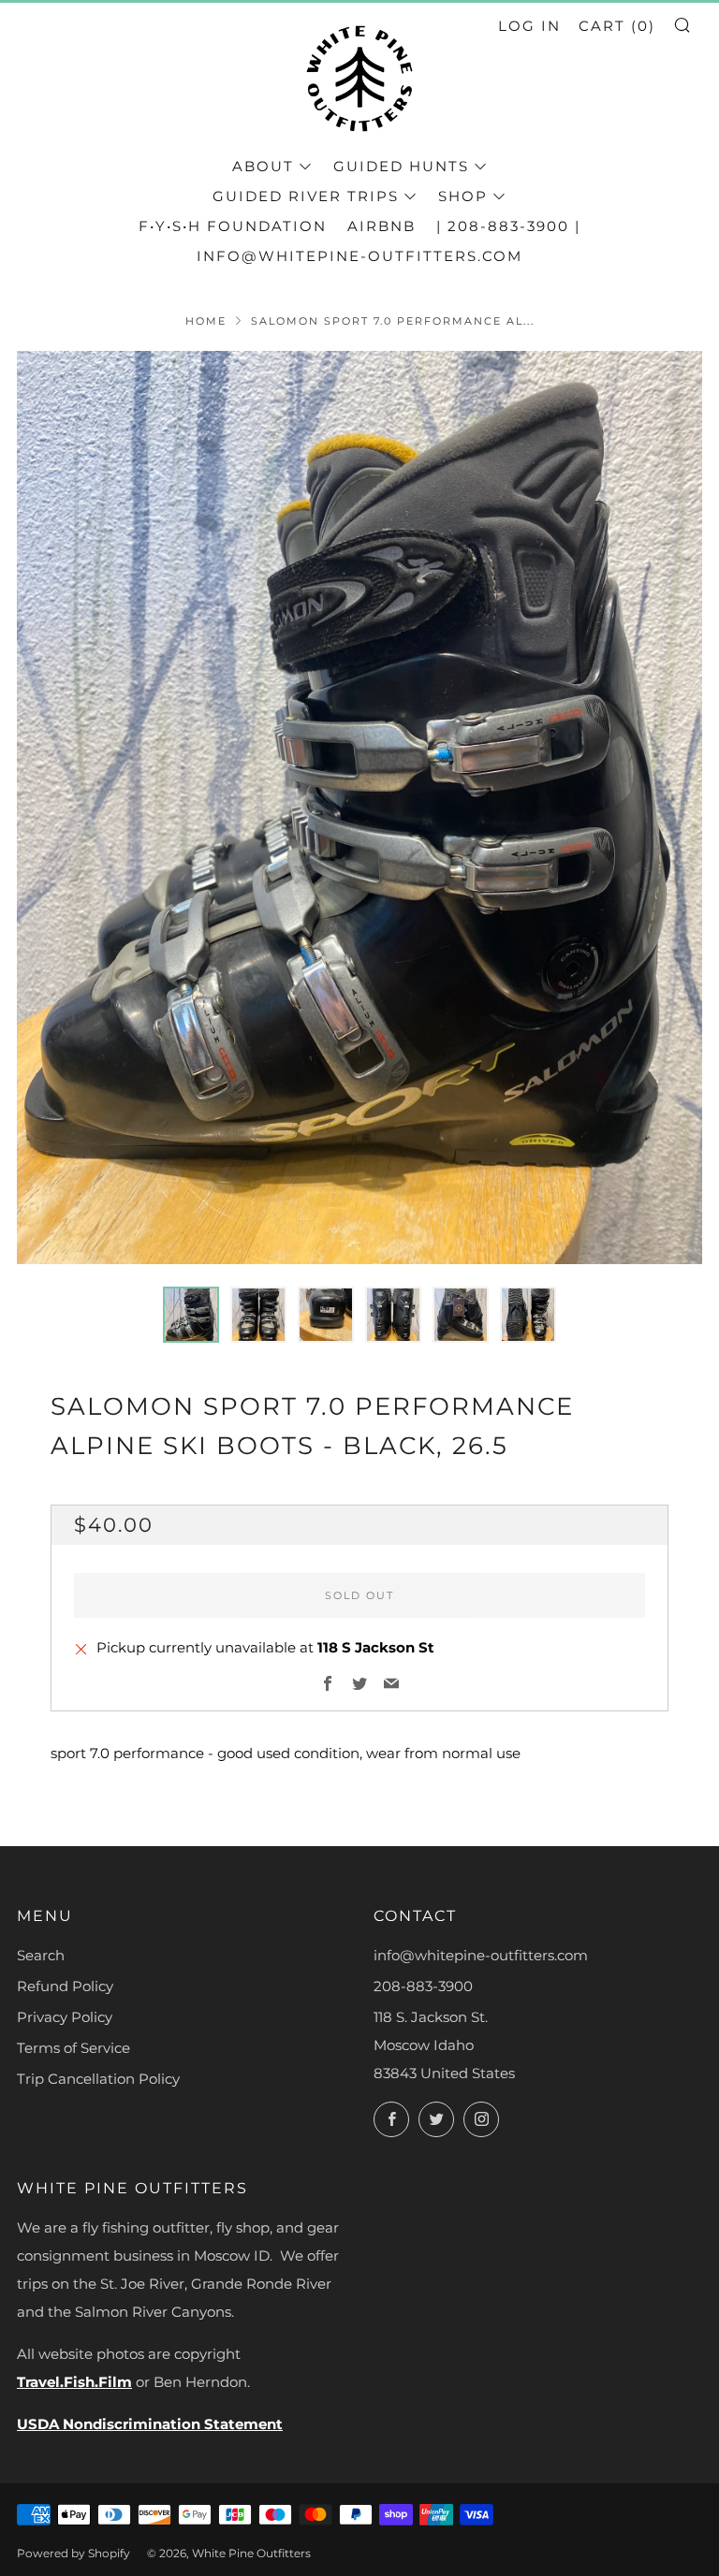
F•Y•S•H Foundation (233, 226)
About (263, 166)
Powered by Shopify (73, 2553)
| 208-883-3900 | (508, 226)
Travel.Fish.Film (74, 2382)
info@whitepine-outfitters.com (359, 256)
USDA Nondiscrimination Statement (150, 2424)
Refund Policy (65, 1986)
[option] (359, 808)
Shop (463, 196)
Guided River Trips (306, 196)
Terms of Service (73, 2048)
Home (206, 321)
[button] (191, 1315)
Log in (529, 26)
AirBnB (382, 226)
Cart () (617, 26)
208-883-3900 (423, 1986)
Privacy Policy (65, 2017)
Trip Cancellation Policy (98, 2079)
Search (41, 1955)
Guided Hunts (401, 166)
